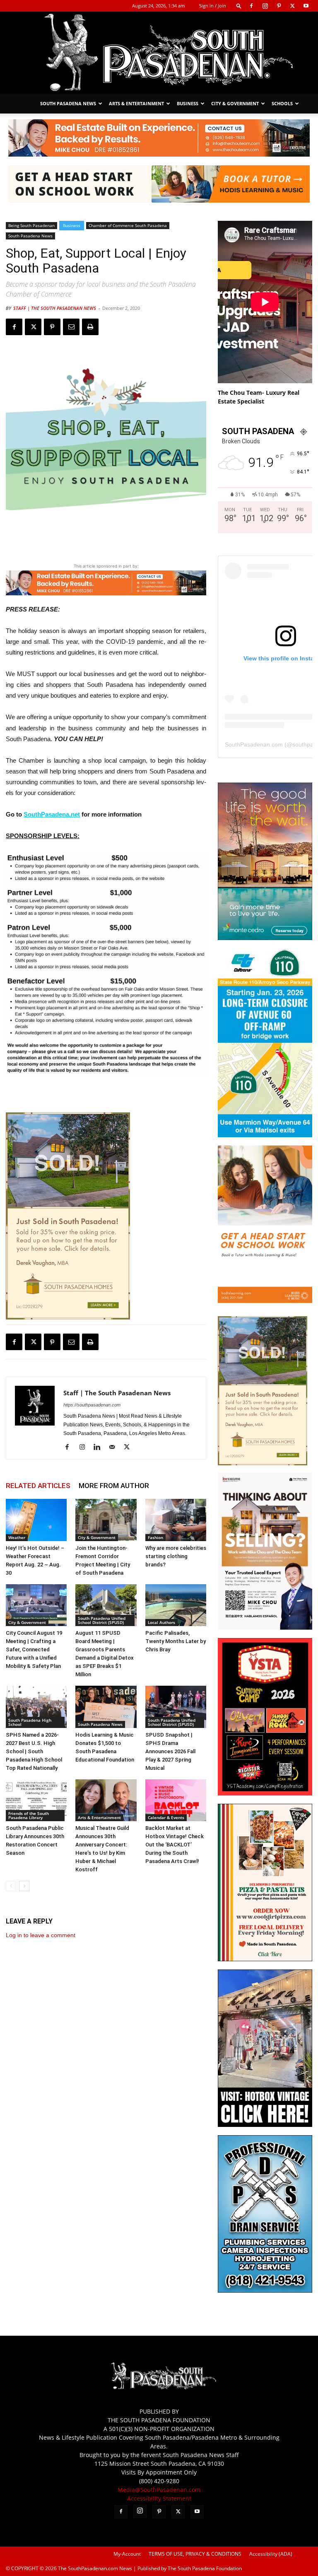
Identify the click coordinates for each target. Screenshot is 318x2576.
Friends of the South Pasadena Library (29, 1815)
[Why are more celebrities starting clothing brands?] (176, 1520)
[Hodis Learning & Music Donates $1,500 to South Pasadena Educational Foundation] (106, 1707)
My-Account (127, 2554)
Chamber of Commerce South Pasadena (128, 225)
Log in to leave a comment (41, 1935)
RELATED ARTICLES (38, 1486)
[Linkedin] (100, 1447)
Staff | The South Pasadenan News (55, 308)
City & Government (235, 103)
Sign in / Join (213, 6)
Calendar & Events (166, 1817)
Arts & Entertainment (136, 103)
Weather (17, 1537)
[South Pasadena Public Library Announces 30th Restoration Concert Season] (36, 1800)
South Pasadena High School (30, 1722)
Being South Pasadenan (31, 225)
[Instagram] (265, 6)
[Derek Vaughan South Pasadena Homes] (68, 1216)
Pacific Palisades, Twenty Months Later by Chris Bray (176, 1641)
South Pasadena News (68, 103)
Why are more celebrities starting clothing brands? (176, 1556)
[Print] (90, 327)
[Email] (71, 327)
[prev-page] (11, 1886)
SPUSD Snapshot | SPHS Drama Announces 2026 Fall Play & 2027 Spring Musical (170, 1751)
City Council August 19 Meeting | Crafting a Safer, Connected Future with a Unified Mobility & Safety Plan (34, 1649)
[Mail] (115, 1447)
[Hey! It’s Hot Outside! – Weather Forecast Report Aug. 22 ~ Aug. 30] (36, 1520)
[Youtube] (306, 6)
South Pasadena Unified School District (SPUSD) (102, 1620)
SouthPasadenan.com (254, 744)
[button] (239, 6)
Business (188, 103)
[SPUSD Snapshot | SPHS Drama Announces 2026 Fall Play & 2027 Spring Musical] (176, 1707)
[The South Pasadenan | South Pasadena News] (159, 53)
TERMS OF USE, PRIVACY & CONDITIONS (195, 2554)
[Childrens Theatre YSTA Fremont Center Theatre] (265, 1793)
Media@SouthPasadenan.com (159, 2490)
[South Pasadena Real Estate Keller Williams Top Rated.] (159, 138)
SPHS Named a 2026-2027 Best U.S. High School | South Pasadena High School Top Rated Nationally (34, 1751)
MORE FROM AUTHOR (114, 1486)
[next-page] (24, 1886)
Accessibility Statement (159, 2498)
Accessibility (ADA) (271, 2554)
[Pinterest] (279, 6)
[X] (292, 6)
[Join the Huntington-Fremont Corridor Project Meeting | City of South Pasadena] (106, 1520)
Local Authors (161, 1622)
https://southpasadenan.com (92, 1405)
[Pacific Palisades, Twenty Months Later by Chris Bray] (176, 1605)
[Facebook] (251, 6)
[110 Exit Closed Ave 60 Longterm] (265, 1135)
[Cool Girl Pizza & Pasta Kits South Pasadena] (265, 1959)
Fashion (155, 1537)
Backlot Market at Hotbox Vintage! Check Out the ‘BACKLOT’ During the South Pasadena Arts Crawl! (175, 1845)
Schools (282, 103)
